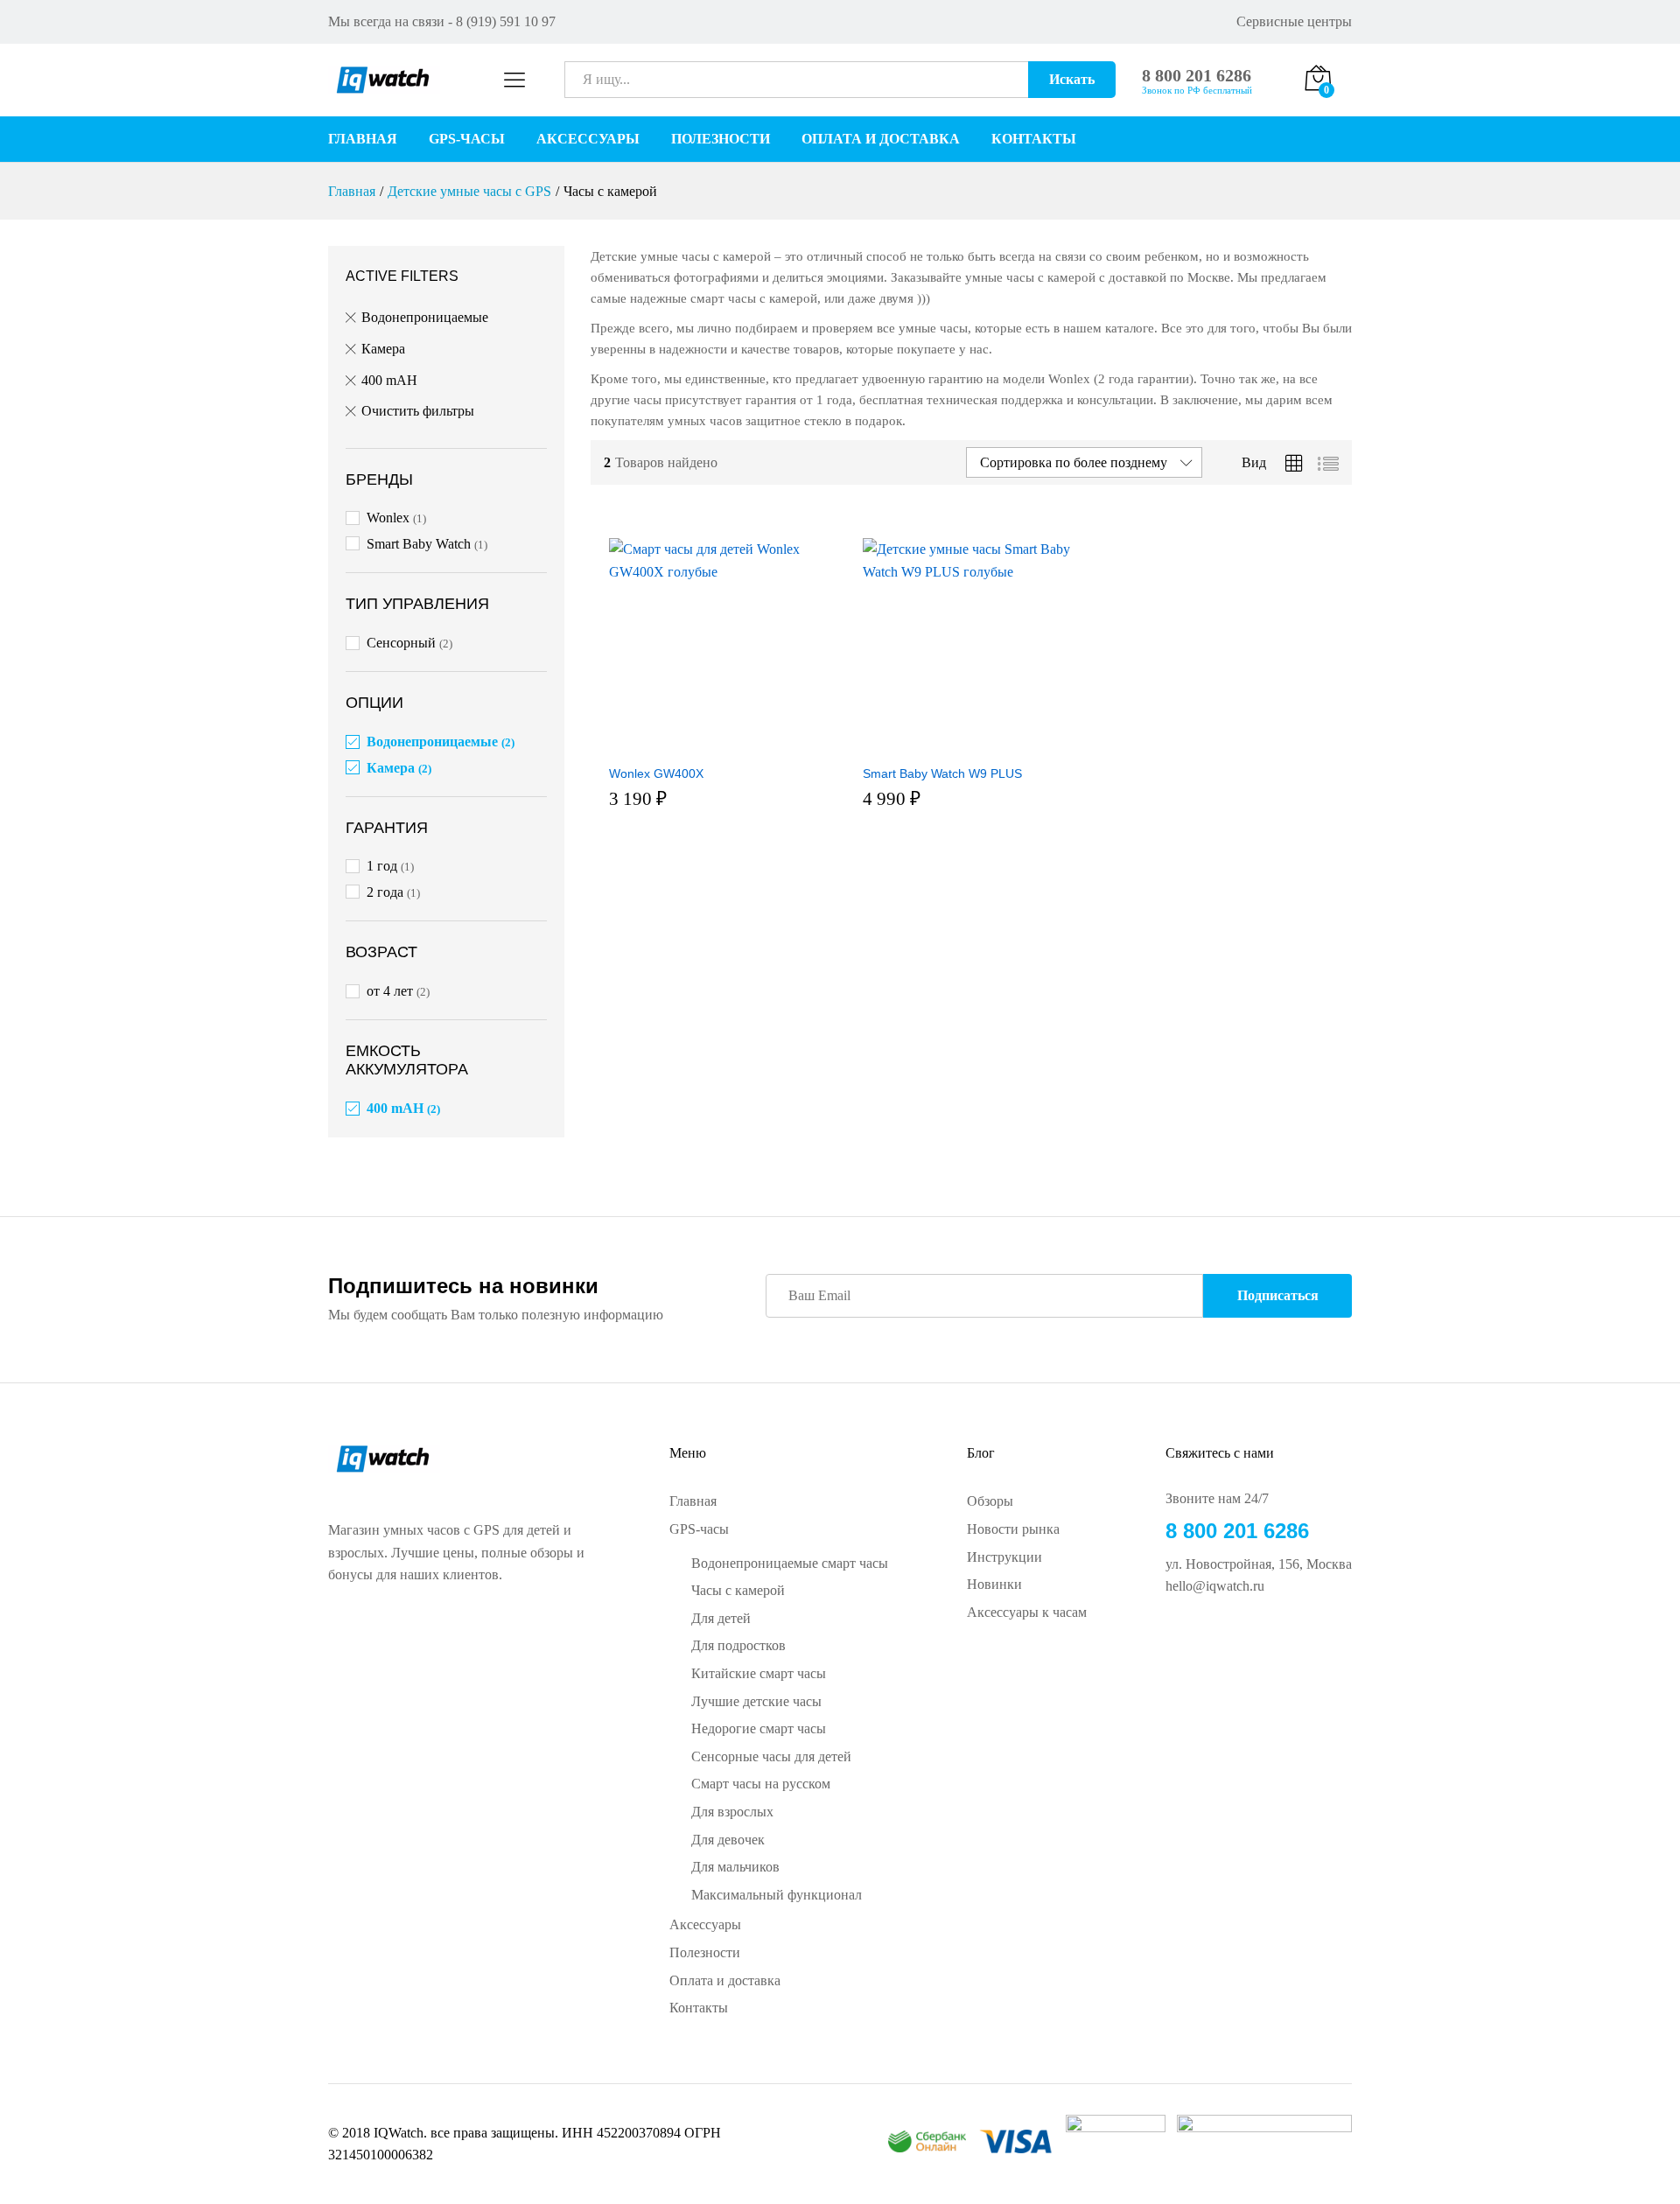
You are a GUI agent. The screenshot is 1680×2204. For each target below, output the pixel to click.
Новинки (994, 1584)
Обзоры (990, 1501)
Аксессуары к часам (1027, 1612)
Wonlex (388, 518)
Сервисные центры (1294, 21)
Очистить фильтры (418, 411)
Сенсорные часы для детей (771, 1756)
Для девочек (728, 1840)
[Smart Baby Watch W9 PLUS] (969, 745)
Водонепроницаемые (425, 317)
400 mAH (389, 380)
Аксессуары (588, 139)
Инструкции (1004, 1557)
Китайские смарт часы (759, 1673)
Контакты (1034, 139)
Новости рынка (1013, 1529)
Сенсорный (401, 643)
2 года (385, 892)
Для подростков (738, 1645)
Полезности (721, 139)
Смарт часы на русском (761, 1784)
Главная (363, 139)
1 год (382, 866)
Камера (383, 349)
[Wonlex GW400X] (715, 745)
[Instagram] (1255, 1644)
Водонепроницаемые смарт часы (790, 1563)
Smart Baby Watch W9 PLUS (942, 1057)
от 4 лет (390, 991)
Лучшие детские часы (756, 1701)
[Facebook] (1171, 1644)
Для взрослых (732, 1812)
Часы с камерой (738, 1590)
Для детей (721, 1618)
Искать (1072, 79)
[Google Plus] (1199, 1644)
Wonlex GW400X (656, 826)
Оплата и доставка (881, 139)
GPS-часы (699, 1529)
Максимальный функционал (777, 1895)
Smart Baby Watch (419, 544)
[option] (633, 785)
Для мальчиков (735, 1867)
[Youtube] (1227, 1644)
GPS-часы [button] (467, 139)
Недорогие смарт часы (759, 1728)
